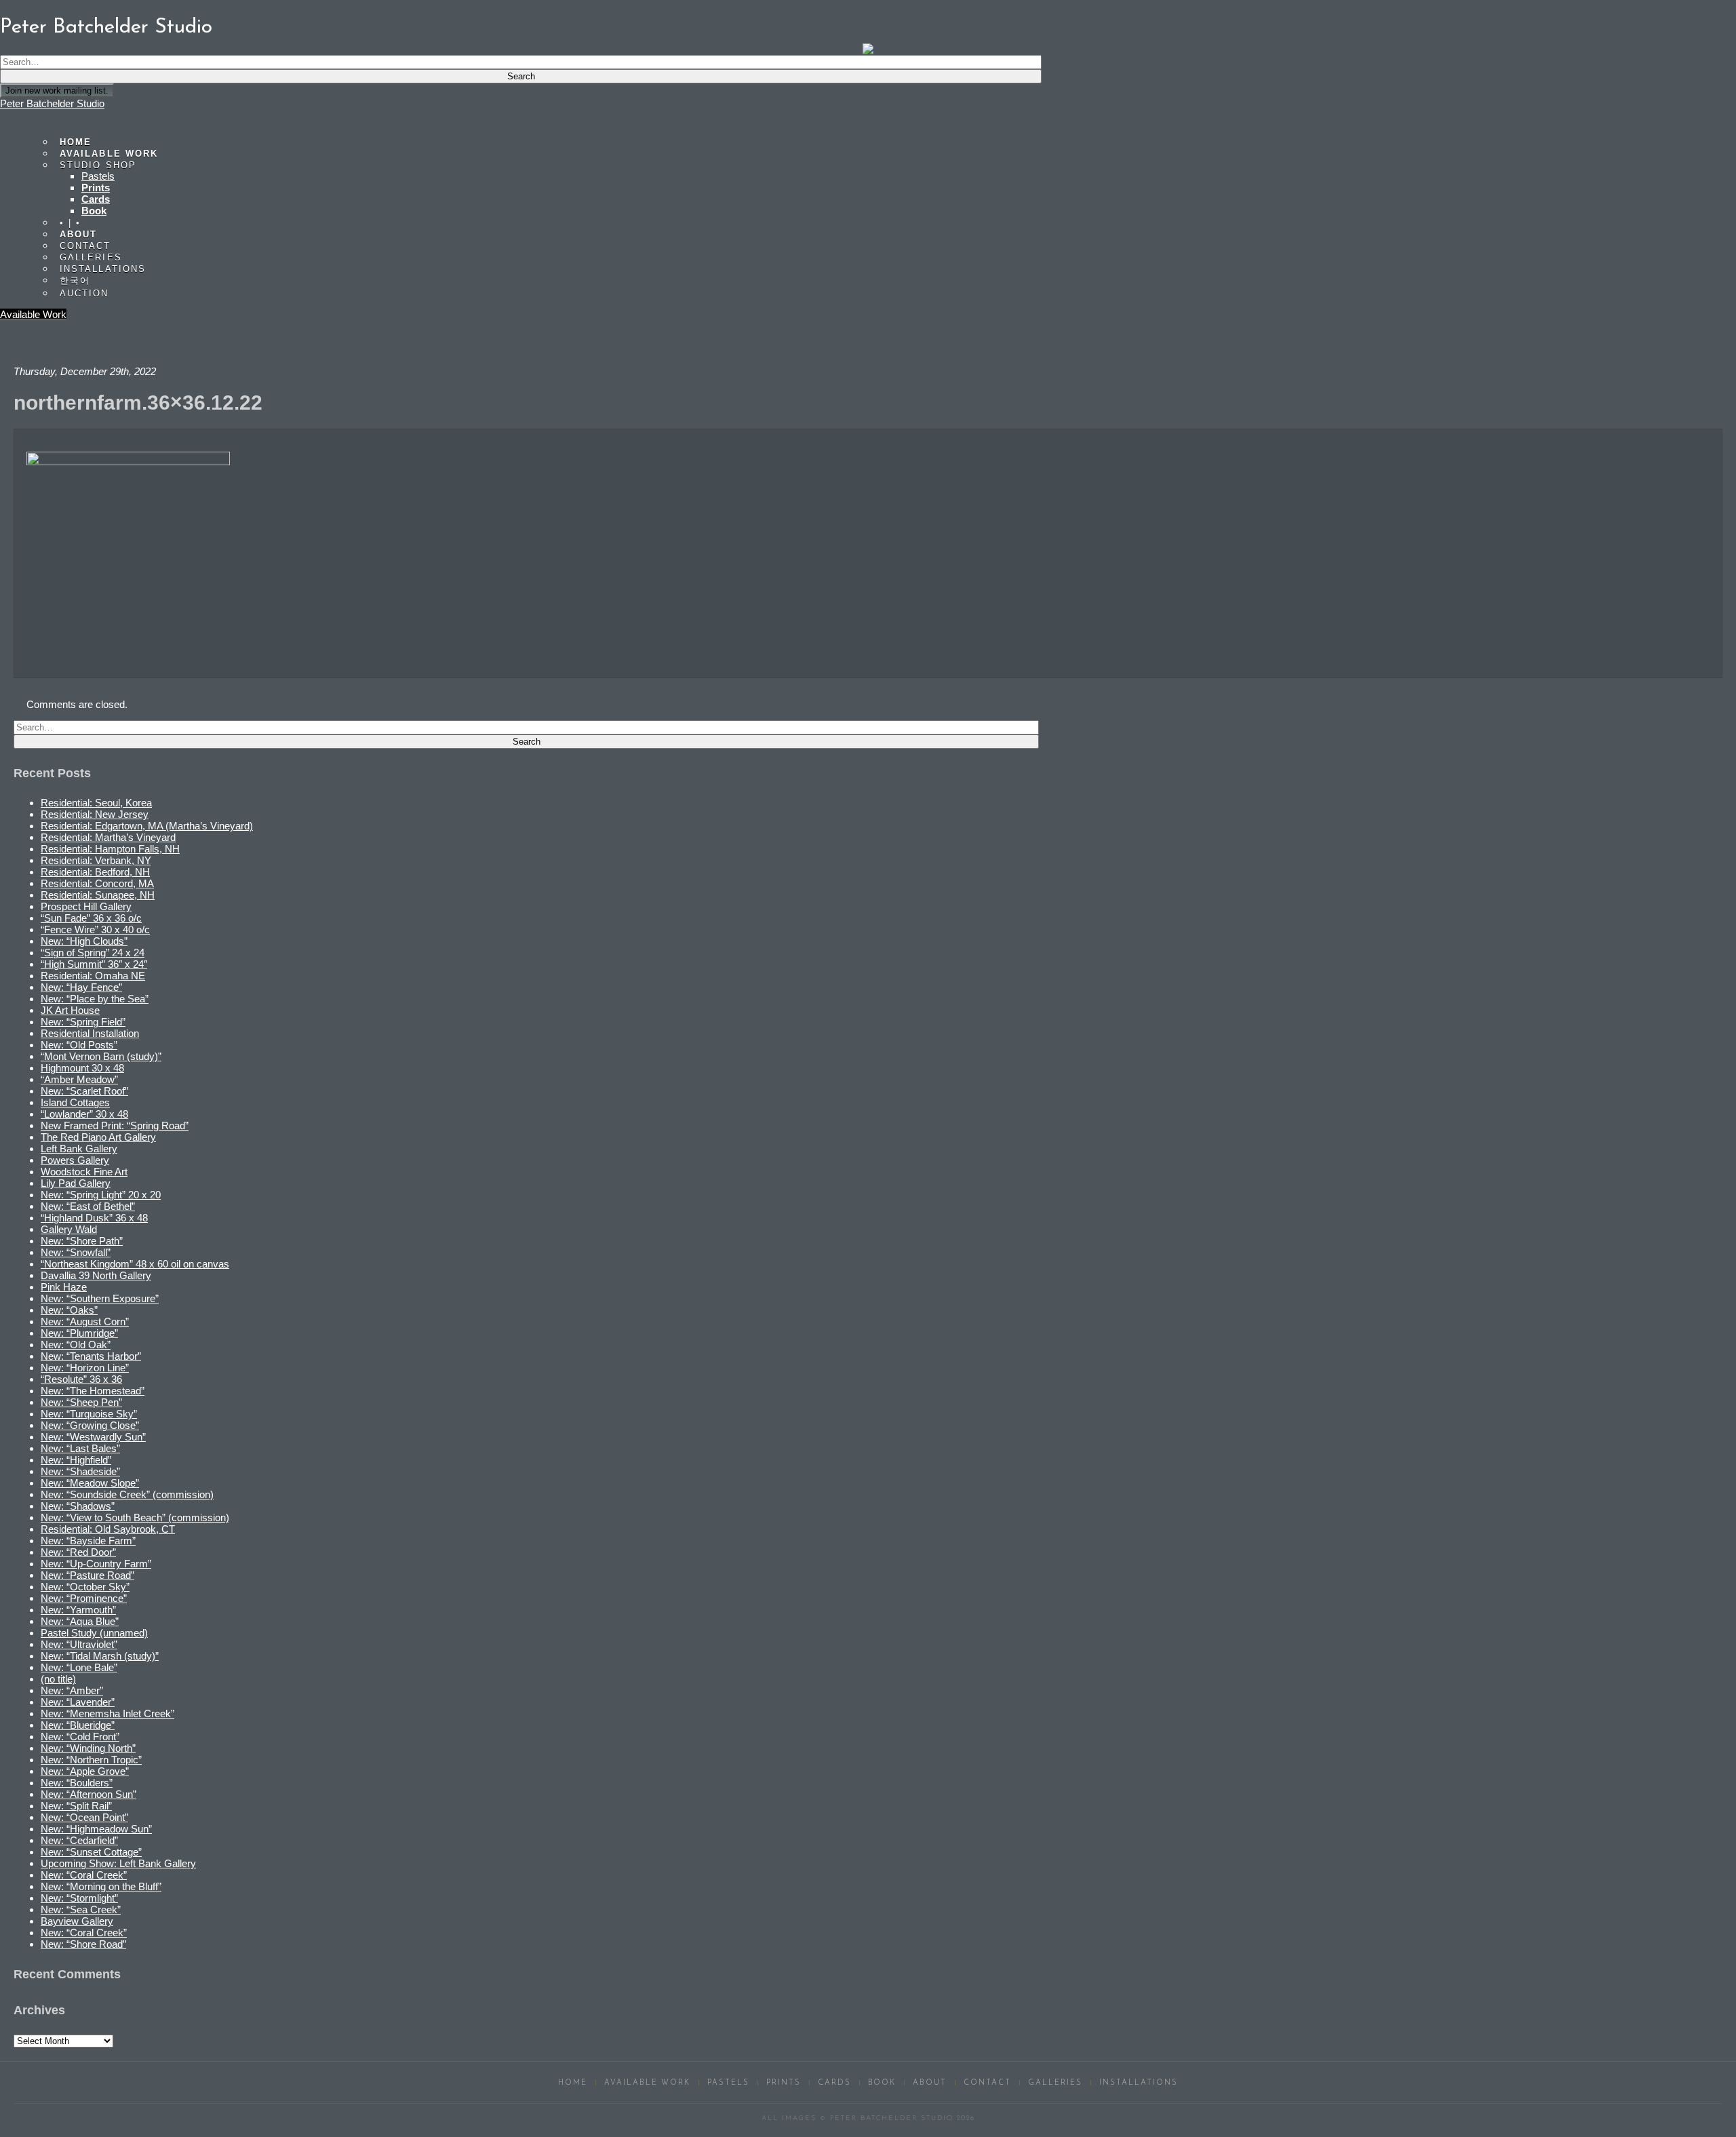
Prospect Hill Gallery (86, 906)
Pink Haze (64, 1287)
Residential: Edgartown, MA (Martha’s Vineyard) (147, 826)
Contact (987, 2083)
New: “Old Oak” (76, 1345)
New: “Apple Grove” (85, 1771)
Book (94, 211)
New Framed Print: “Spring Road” (115, 1125)
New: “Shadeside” (80, 1471)
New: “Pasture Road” (87, 1575)
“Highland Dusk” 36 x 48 (94, 1218)
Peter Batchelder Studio (52, 103)
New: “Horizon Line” (85, 1368)
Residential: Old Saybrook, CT (108, 1529)
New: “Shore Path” (82, 1241)
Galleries (1055, 2083)
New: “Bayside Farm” (88, 1541)
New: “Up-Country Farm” (96, 1564)
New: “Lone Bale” (79, 1667)
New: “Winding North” (88, 1748)
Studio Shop (98, 165)
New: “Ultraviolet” (79, 1644)
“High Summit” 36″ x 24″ (94, 964)
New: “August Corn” (85, 1321)
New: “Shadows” (78, 1506)
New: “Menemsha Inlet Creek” (107, 1713)
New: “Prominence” (84, 1598)
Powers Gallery (75, 1160)
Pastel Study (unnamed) (94, 1633)
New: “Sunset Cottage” (91, 1852)
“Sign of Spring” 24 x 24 (93, 953)
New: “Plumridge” (79, 1333)
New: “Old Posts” (79, 1045)
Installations (103, 269)
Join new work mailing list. (57, 91)
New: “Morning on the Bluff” (101, 1886)
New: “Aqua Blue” (80, 1621)
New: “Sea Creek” (81, 1909)
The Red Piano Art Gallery (98, 1137)
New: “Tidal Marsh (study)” (100, 1656)
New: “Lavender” (78, 1702)
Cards (96, 199)
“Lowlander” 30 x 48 (84, 1114)
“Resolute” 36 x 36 (81, 1379)
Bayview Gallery (77, 1921)
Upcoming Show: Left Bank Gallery (118, 1863)
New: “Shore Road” (83, 1944)
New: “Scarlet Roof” (84, 1091)
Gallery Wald (69, 1229)
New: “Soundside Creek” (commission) (127, 1494)
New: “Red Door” (78, 1552)
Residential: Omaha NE (93, 976)
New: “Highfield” (76, 1460)
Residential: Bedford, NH (95, 872)
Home (573, 2083)
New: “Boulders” (77, 1783)
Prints (96, 188)
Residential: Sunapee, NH (98, 895)
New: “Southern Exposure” (100, 1298)
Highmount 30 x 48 (82, 1068)
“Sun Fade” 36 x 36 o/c (91, 918)
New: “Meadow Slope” (90, 1483)
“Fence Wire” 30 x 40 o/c (95, 929)
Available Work (33, 314)
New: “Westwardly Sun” (93, 1437)
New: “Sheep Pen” (81, 1402)
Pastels (98, 176)
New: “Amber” (72, 1690)
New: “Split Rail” (76, 1806)
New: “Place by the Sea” (95, 999)
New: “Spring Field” (83, 1022)
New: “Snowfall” (76, 1252)
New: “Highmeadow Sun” (96, 1829)
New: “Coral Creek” (84, 1875)
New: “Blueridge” (78, 1725)
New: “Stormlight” (79, 1898)
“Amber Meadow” (79, 1079)
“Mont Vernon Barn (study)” (101, 1056)
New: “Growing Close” (90, 1425)
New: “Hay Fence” (81, 987)
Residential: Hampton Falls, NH (110, 849)
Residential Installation (90, 1033)
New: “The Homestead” (93, 1391)
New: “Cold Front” (80, 1737)
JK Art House (70, 1010)
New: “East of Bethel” (88, 1206)
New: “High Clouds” (84, 941)
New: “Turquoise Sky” (89, 1414)
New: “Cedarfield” (79, 1840)
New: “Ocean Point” (84, 1817)
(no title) (58, 1679)
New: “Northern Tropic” (91, 1760)
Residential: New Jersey (95, 814)
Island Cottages (75, 1102)
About (930, 2083)
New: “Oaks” (69, 1310)
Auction (84, 293)
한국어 (75, 280)
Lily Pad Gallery (76, 1183)
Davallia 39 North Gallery (96, 1275)
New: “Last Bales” (80, 1448)
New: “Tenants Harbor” (91, 1356)
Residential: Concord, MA (97, 883)
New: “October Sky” (85, 1587)
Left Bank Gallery (79, 1149)
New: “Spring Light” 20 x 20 (101, 1195)
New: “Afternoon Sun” (88, 1794)
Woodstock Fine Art (84, 1172)
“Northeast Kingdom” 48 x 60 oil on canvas (135, 1264)
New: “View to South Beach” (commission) (135, 1517)
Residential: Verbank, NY (96, 860)
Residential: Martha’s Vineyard (108, 837)
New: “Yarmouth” (78, 1610)
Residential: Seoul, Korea (96, 803)
